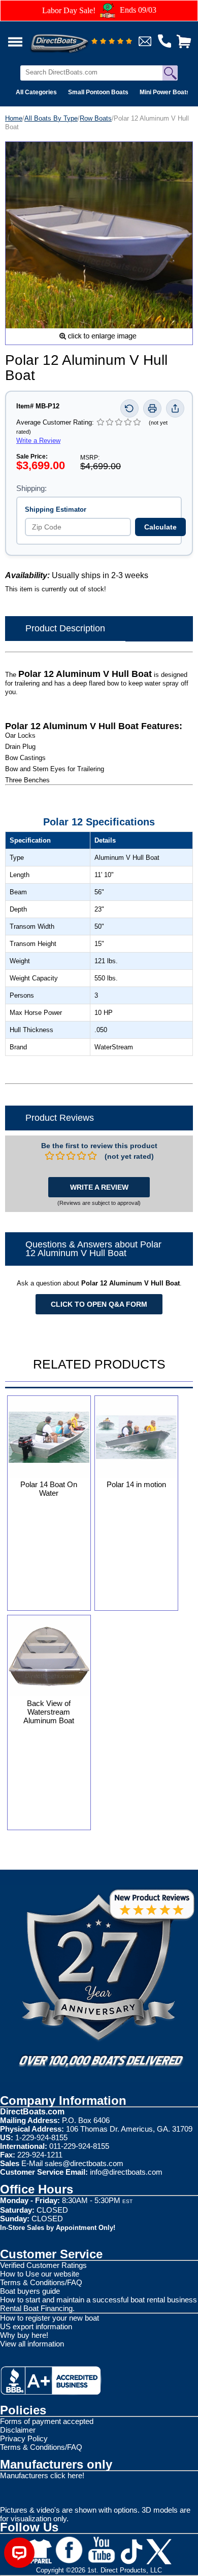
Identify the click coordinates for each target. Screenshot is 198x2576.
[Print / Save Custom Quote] (152, 408)
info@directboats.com (126, 2172)
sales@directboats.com (84, 2163)
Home (14, 118)
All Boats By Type (51, 118)
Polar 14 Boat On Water (49, 1489)
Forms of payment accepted (47, 2421)
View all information (32, 2344)
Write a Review (38, 441)
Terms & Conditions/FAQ (41, 2282)
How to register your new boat (49, 2318)
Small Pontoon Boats (98, 92)
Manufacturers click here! (42, 2475)
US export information (36, 2326)
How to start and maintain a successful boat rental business (98, 2300)
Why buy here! (24, 2335)
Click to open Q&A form (99, 1304)
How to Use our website (40, 2274)
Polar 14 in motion (136, 1484)
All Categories (36, 92)
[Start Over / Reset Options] (129, 408)
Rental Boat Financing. (37, 2308)
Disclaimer (18, 2430)
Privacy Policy (24, 2438)
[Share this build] (175, 408)
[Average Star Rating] (112, 42)
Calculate (160, 527)
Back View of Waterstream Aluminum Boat (49, 1712)
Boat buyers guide (30, 2291)
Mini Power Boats (165, 92)
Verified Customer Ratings (43, 2265)
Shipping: (31, 488)
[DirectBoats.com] (73, 38)
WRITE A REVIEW (99, 1187)
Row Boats (96, 118)
